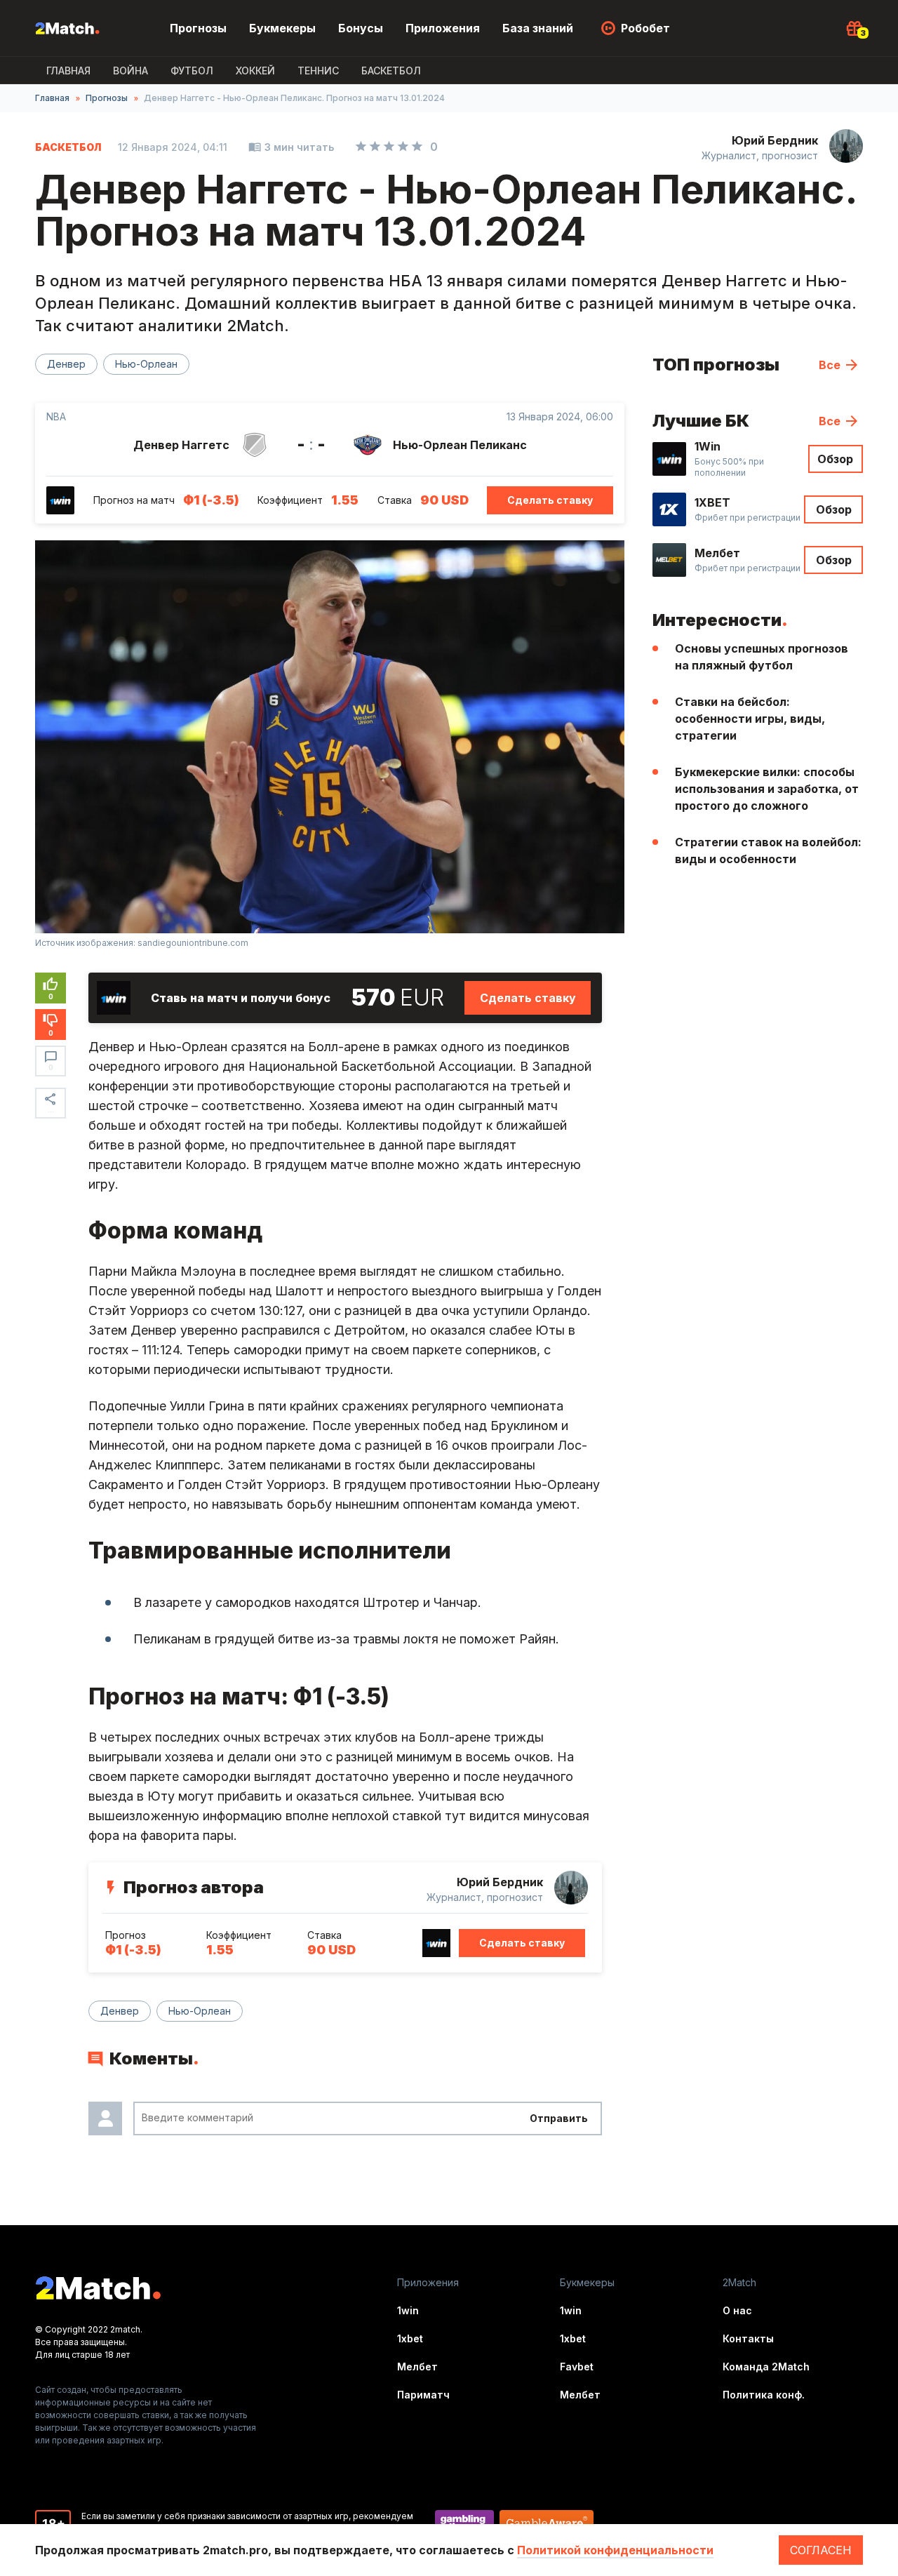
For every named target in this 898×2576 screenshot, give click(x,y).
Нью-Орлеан (146, 364)
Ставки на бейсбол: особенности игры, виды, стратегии (750, 719)
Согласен (821, 2550)
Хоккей (255, 71)
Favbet (577, 2367)
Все (830, 365)
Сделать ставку (550, 500)
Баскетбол (391, 71)
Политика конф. (764, 2395)
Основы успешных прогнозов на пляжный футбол (762, 657)
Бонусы (361, 28)
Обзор (835, 459)
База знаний (538, 28)
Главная (68, 71)
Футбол (192, 71)
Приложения (443, 28)
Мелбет (417, 2367)
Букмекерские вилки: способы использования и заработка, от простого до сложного (767, 789)
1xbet (410, 2338)
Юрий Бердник (775, 140)
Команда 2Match (766, 2367)
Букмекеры (282, 28)
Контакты (748, 2338)
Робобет (645, 28)
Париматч (423, 2395)
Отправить (559, 2118)
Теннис (318, 71)
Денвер (66, 364)
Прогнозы (198, 28)
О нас (737, 2310)
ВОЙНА (130, 71)
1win (408, 2310)
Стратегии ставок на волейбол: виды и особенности (768, 850)
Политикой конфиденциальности (615, 2550)
